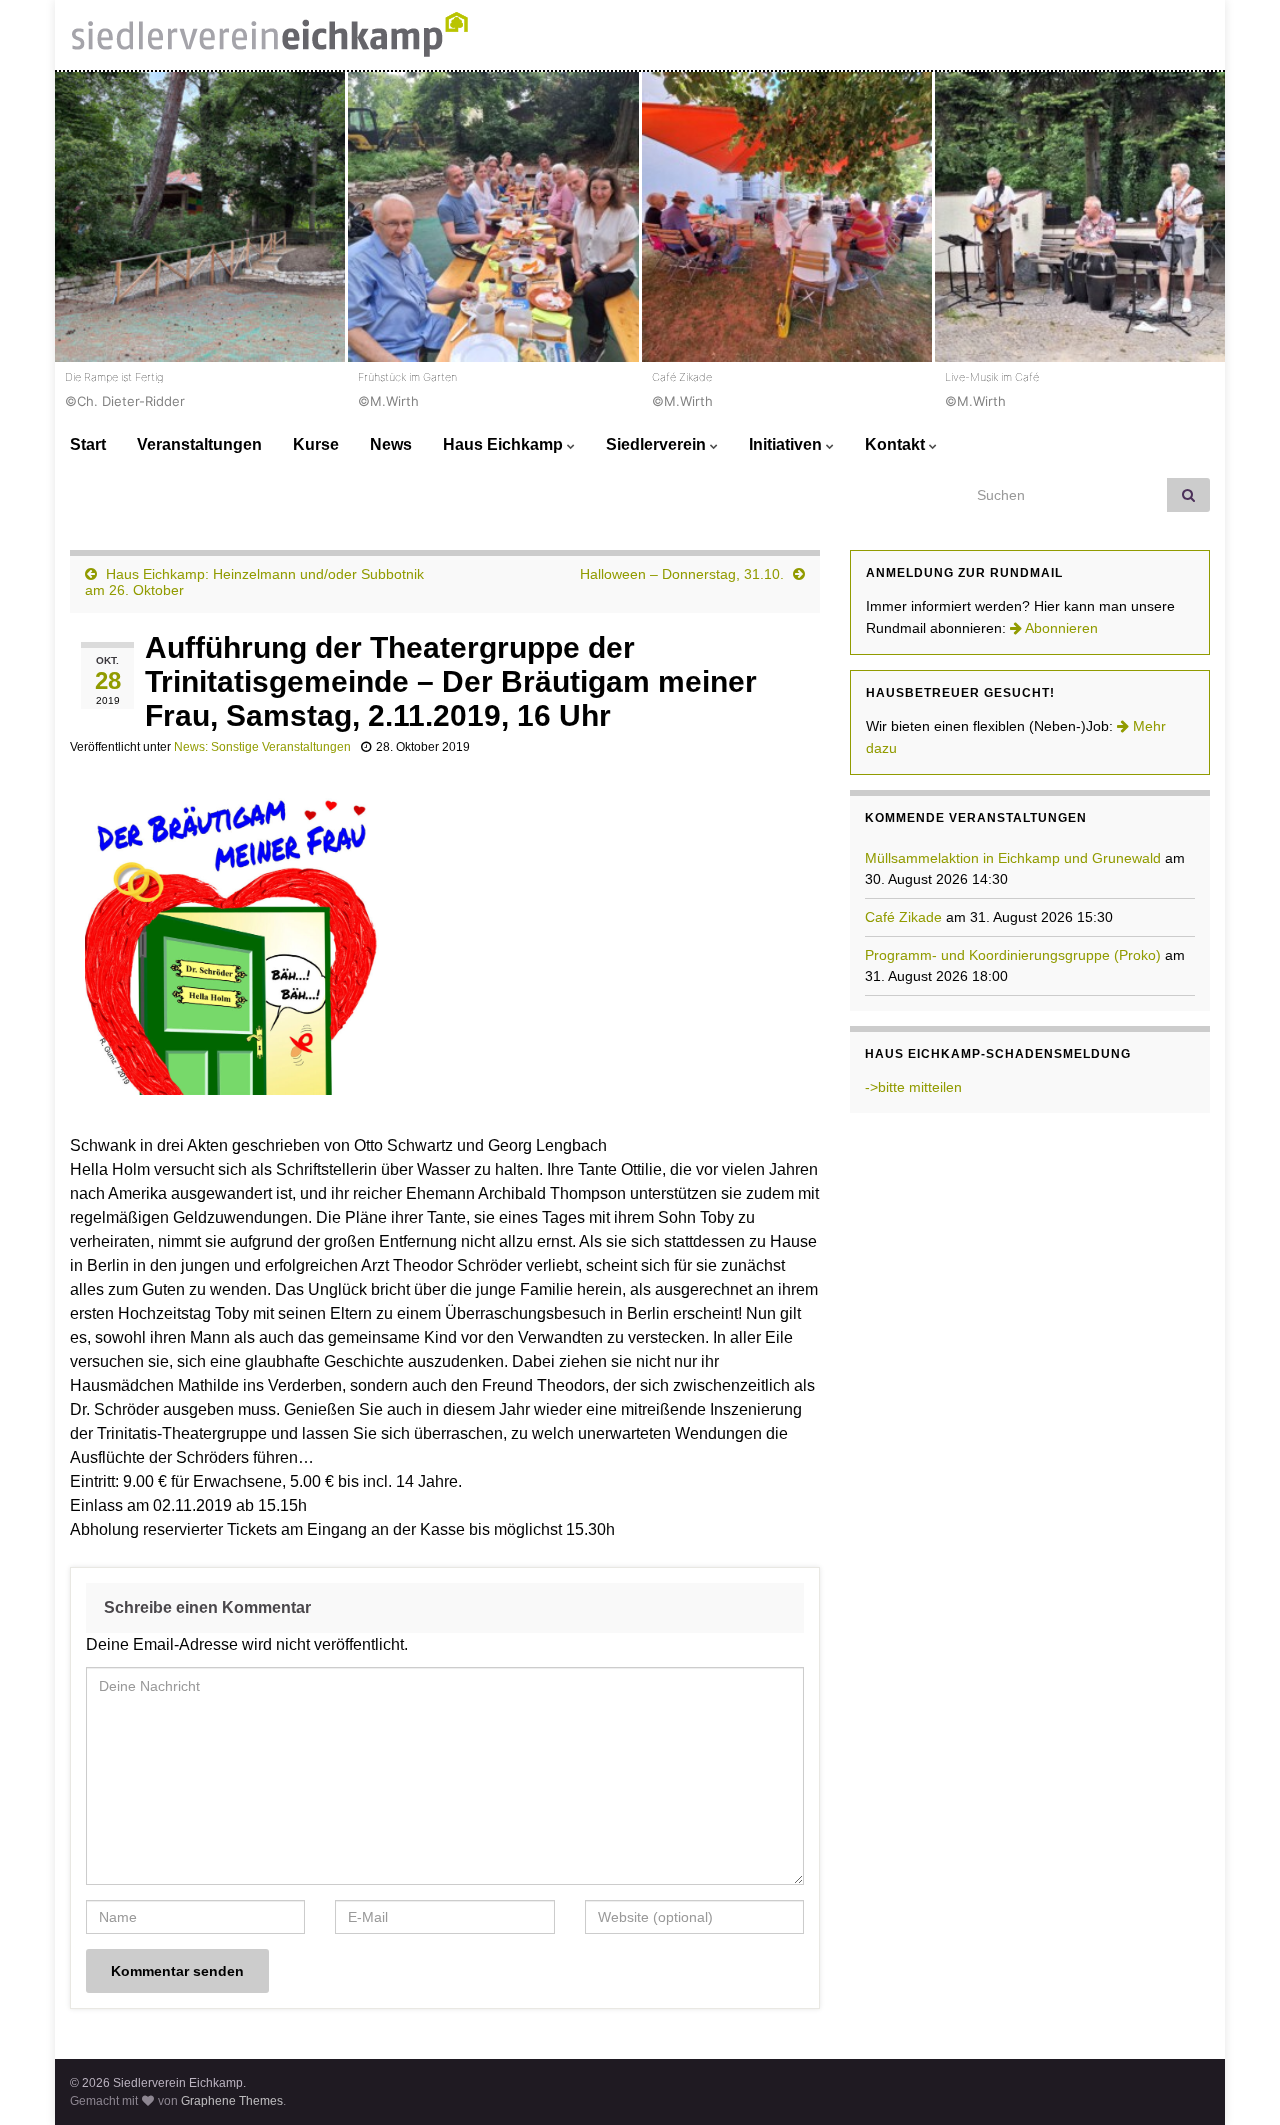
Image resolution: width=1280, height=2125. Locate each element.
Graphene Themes (232, 2101)
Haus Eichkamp (505, 444)
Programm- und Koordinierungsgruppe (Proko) (1013, 955)
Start (88, 444)
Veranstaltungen (199, 444)
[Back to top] (1235, 2080)
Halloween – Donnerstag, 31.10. (682, 574)
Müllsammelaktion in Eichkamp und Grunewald (1013, 858)
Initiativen (787, 444)
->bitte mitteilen (913, 1087)
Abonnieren (1060, 628)
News (391, 444)
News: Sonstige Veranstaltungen (262, 747)
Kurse (316, 444)
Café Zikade (903, 917)
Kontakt (897, 444)
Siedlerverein (658, 444)
